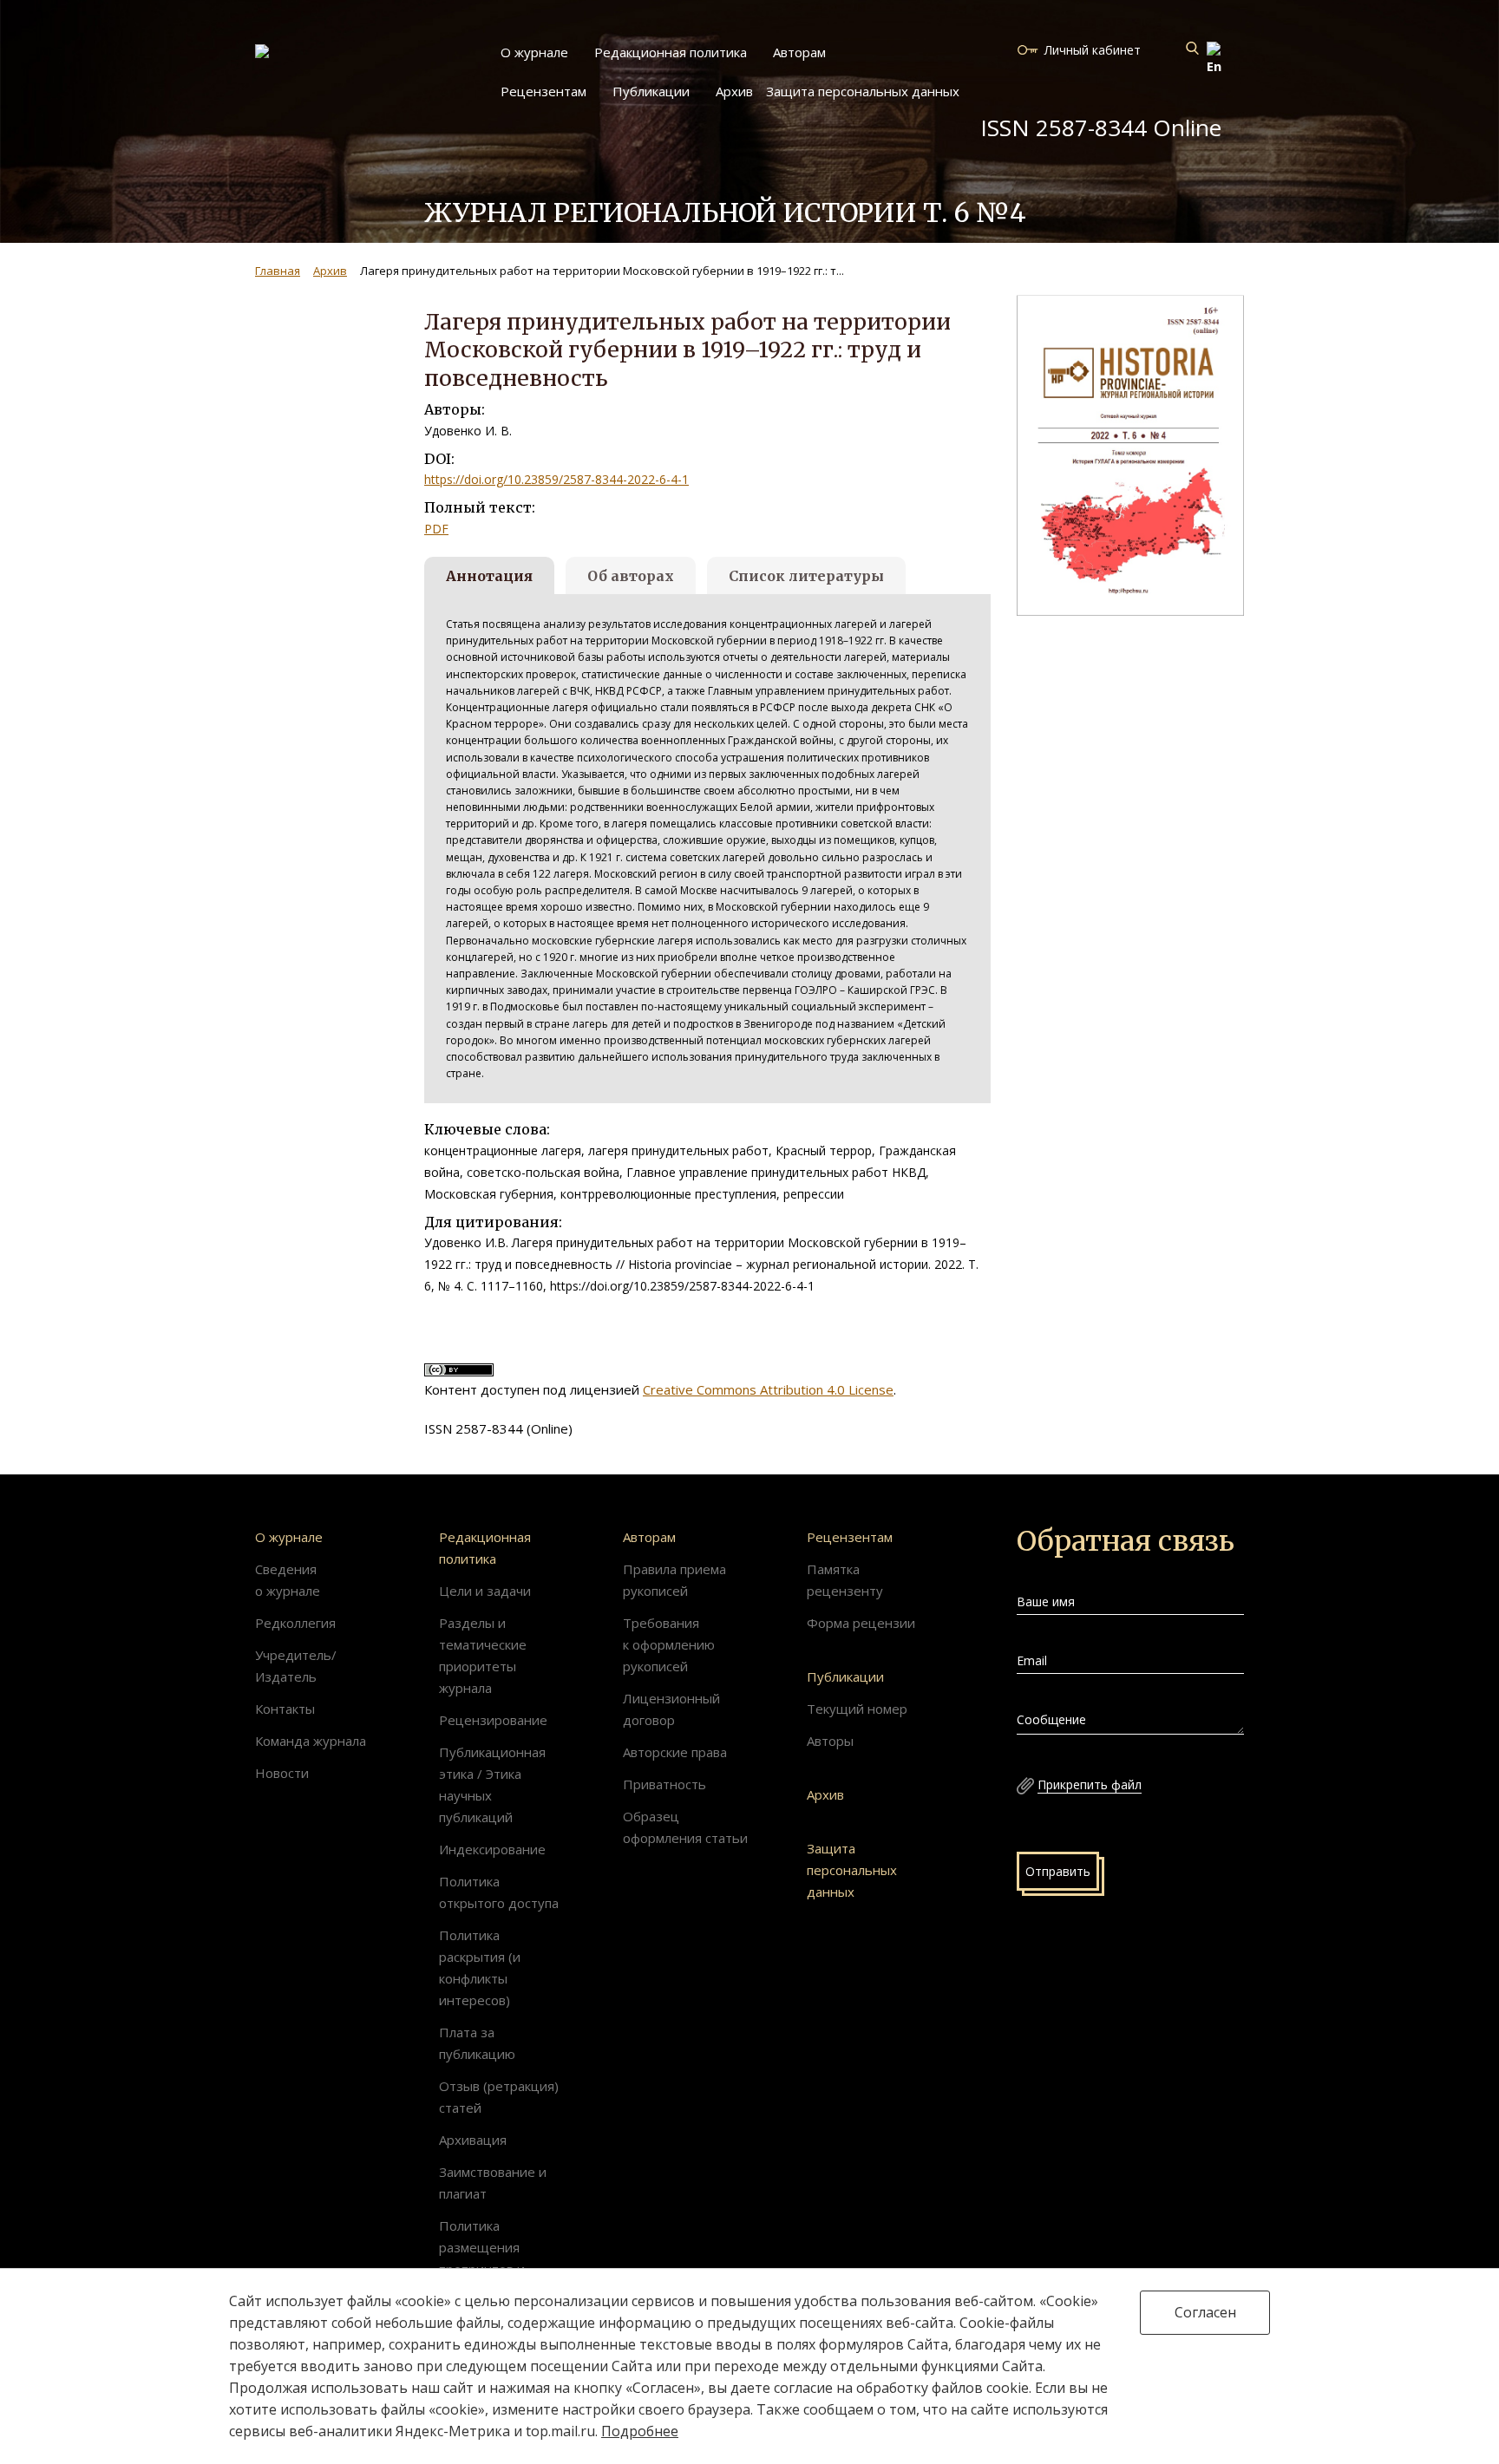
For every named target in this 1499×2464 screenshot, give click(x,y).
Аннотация (489, 576)
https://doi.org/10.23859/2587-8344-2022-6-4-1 (556, 479)
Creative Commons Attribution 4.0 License (768, 1389)
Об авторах (631, 576)
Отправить (1058, 1871)
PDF (436, 529)
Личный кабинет (1093, 50)
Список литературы (806, 576)
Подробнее (640, 2431)
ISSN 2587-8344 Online (1101, 128)
